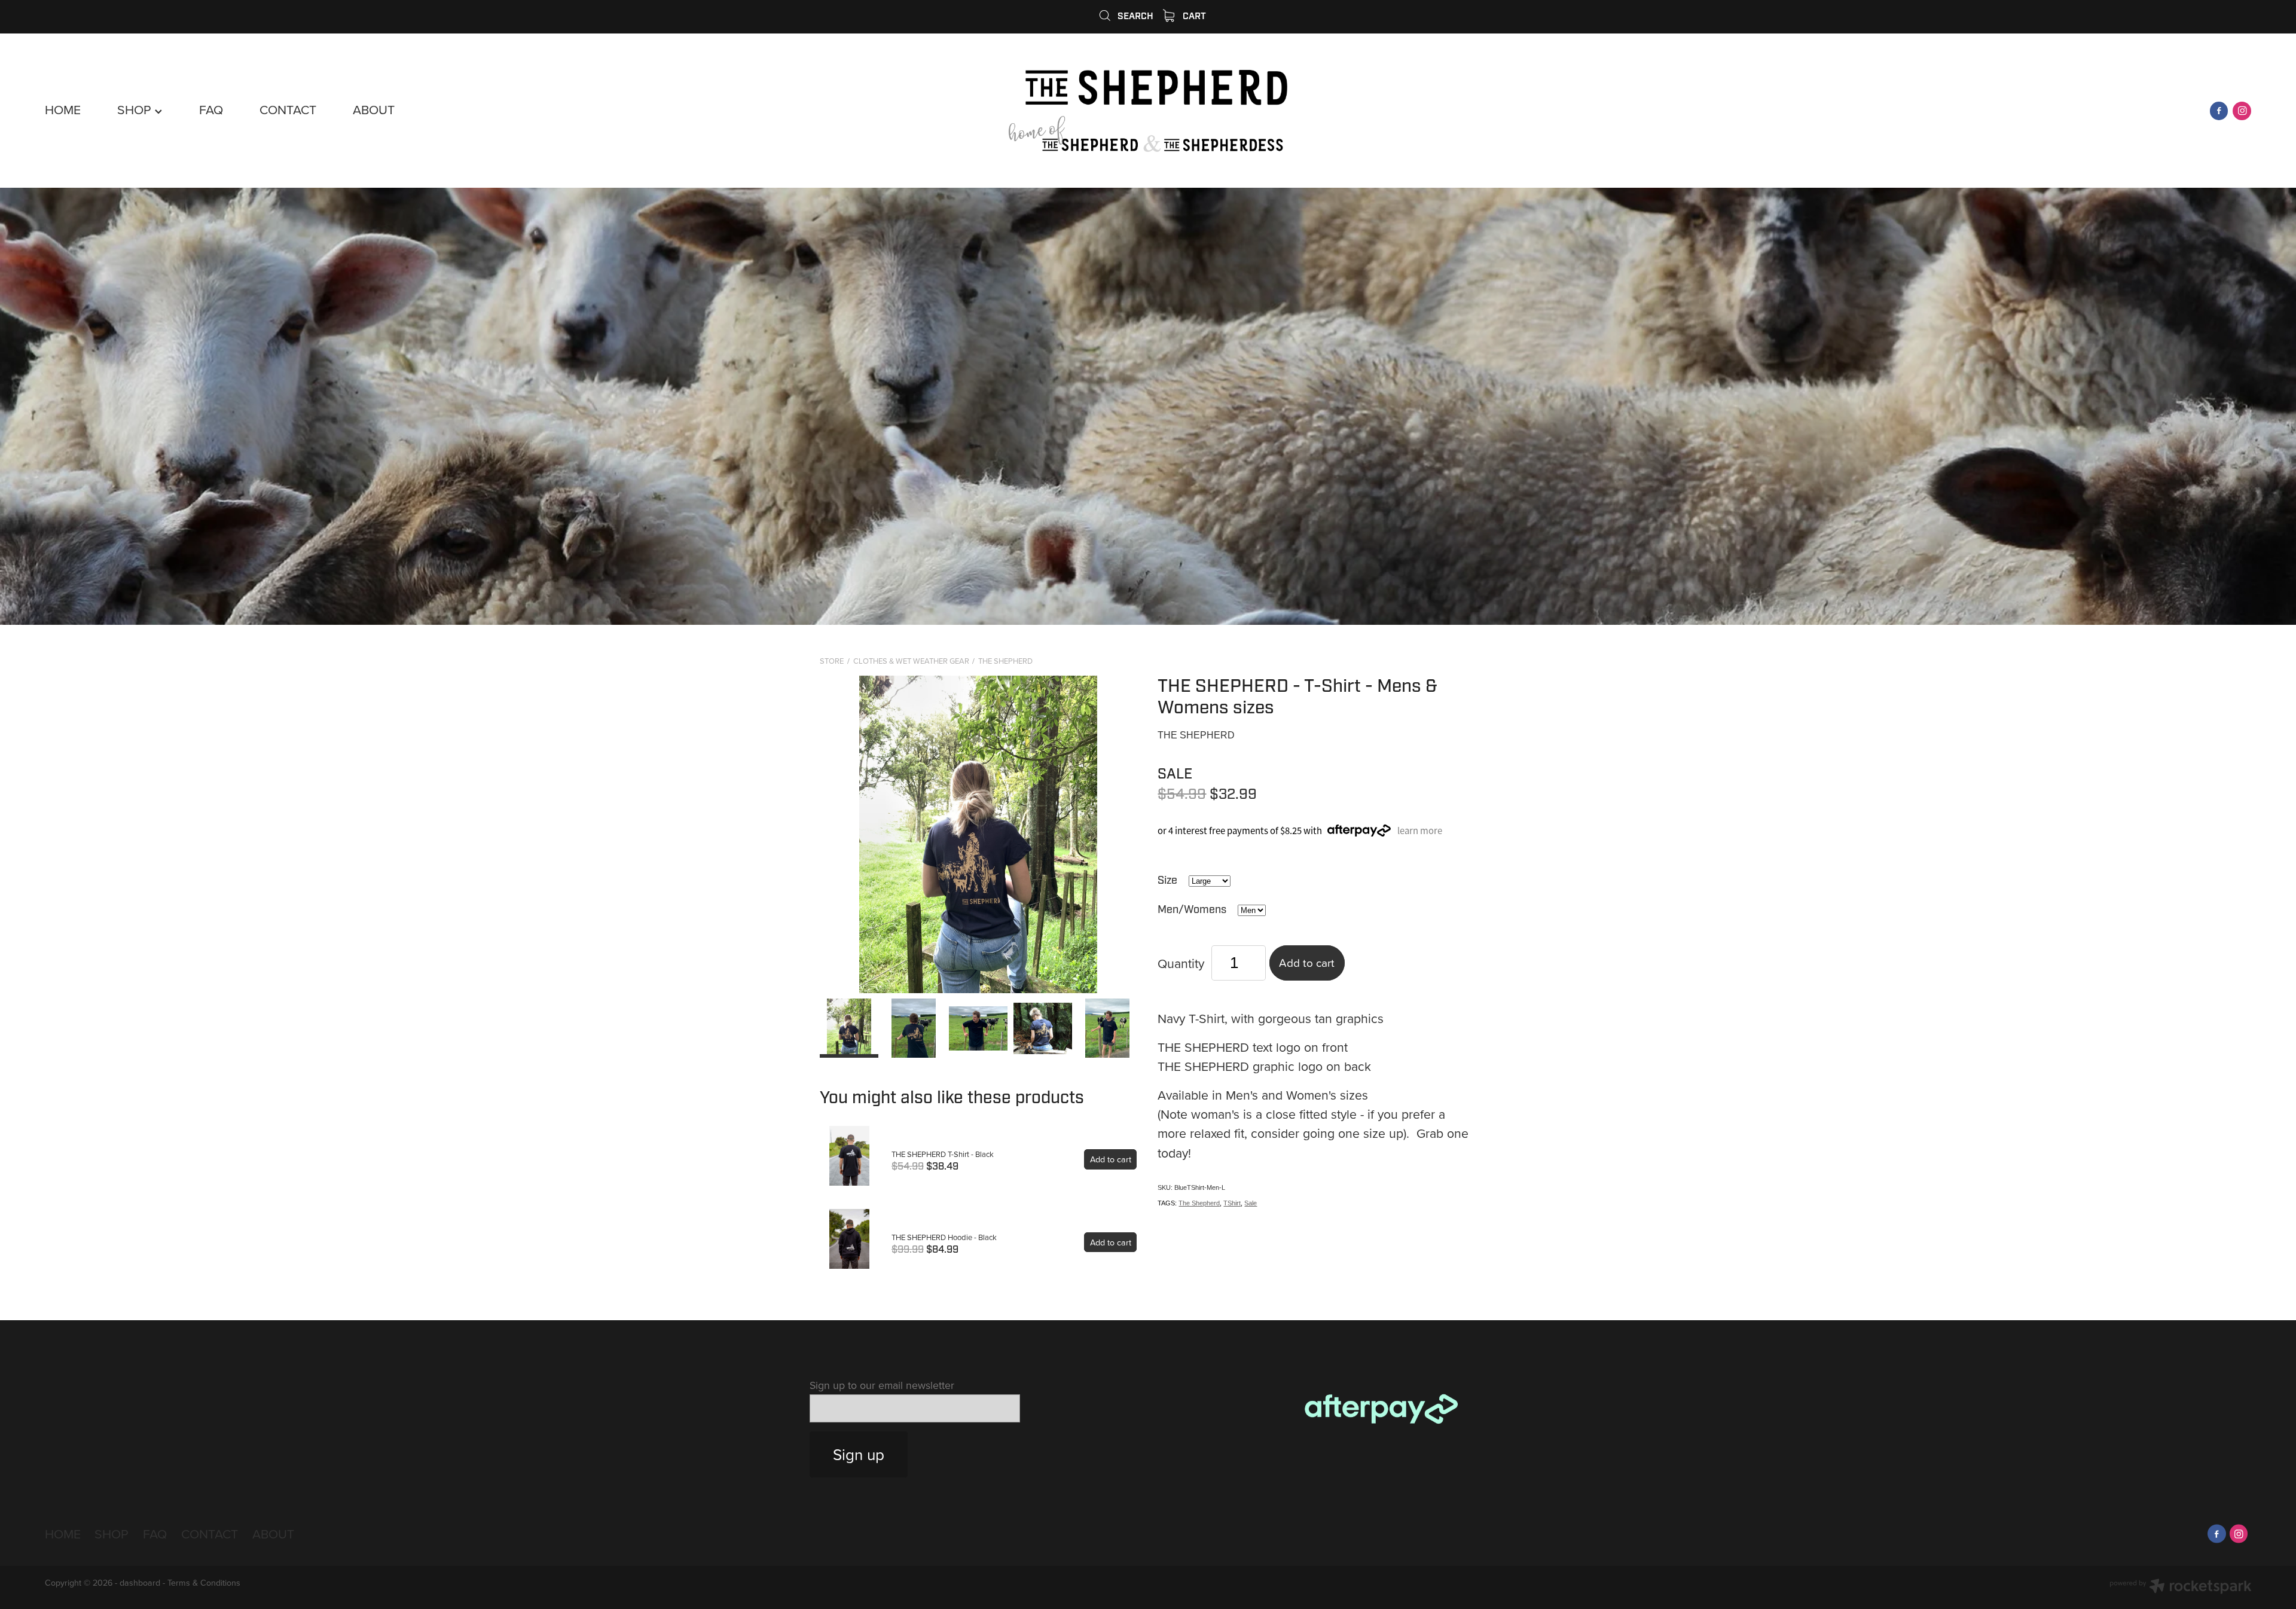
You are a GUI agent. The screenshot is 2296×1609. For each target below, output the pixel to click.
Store (832, 661)
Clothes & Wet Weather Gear (911, 661)
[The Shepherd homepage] (1148, 111)
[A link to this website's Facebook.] (2219, 111)
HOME (63, 109)
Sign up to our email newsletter (882, 1385)
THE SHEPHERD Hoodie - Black (944, 1237)
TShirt (1232, 1203)
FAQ (211, 109)
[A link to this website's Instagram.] (2242, 111)
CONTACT (288, 109)
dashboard (140, 1583)
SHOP (136, 109)
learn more (1420, 830)
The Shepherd (1005, 661)
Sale (1251, 1203)
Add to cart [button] (1307, 962)
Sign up (859, 1454)
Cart (1193, 16)
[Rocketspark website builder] (2181, 1587)
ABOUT (374, 109)
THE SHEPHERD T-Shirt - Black (943, 1154)
